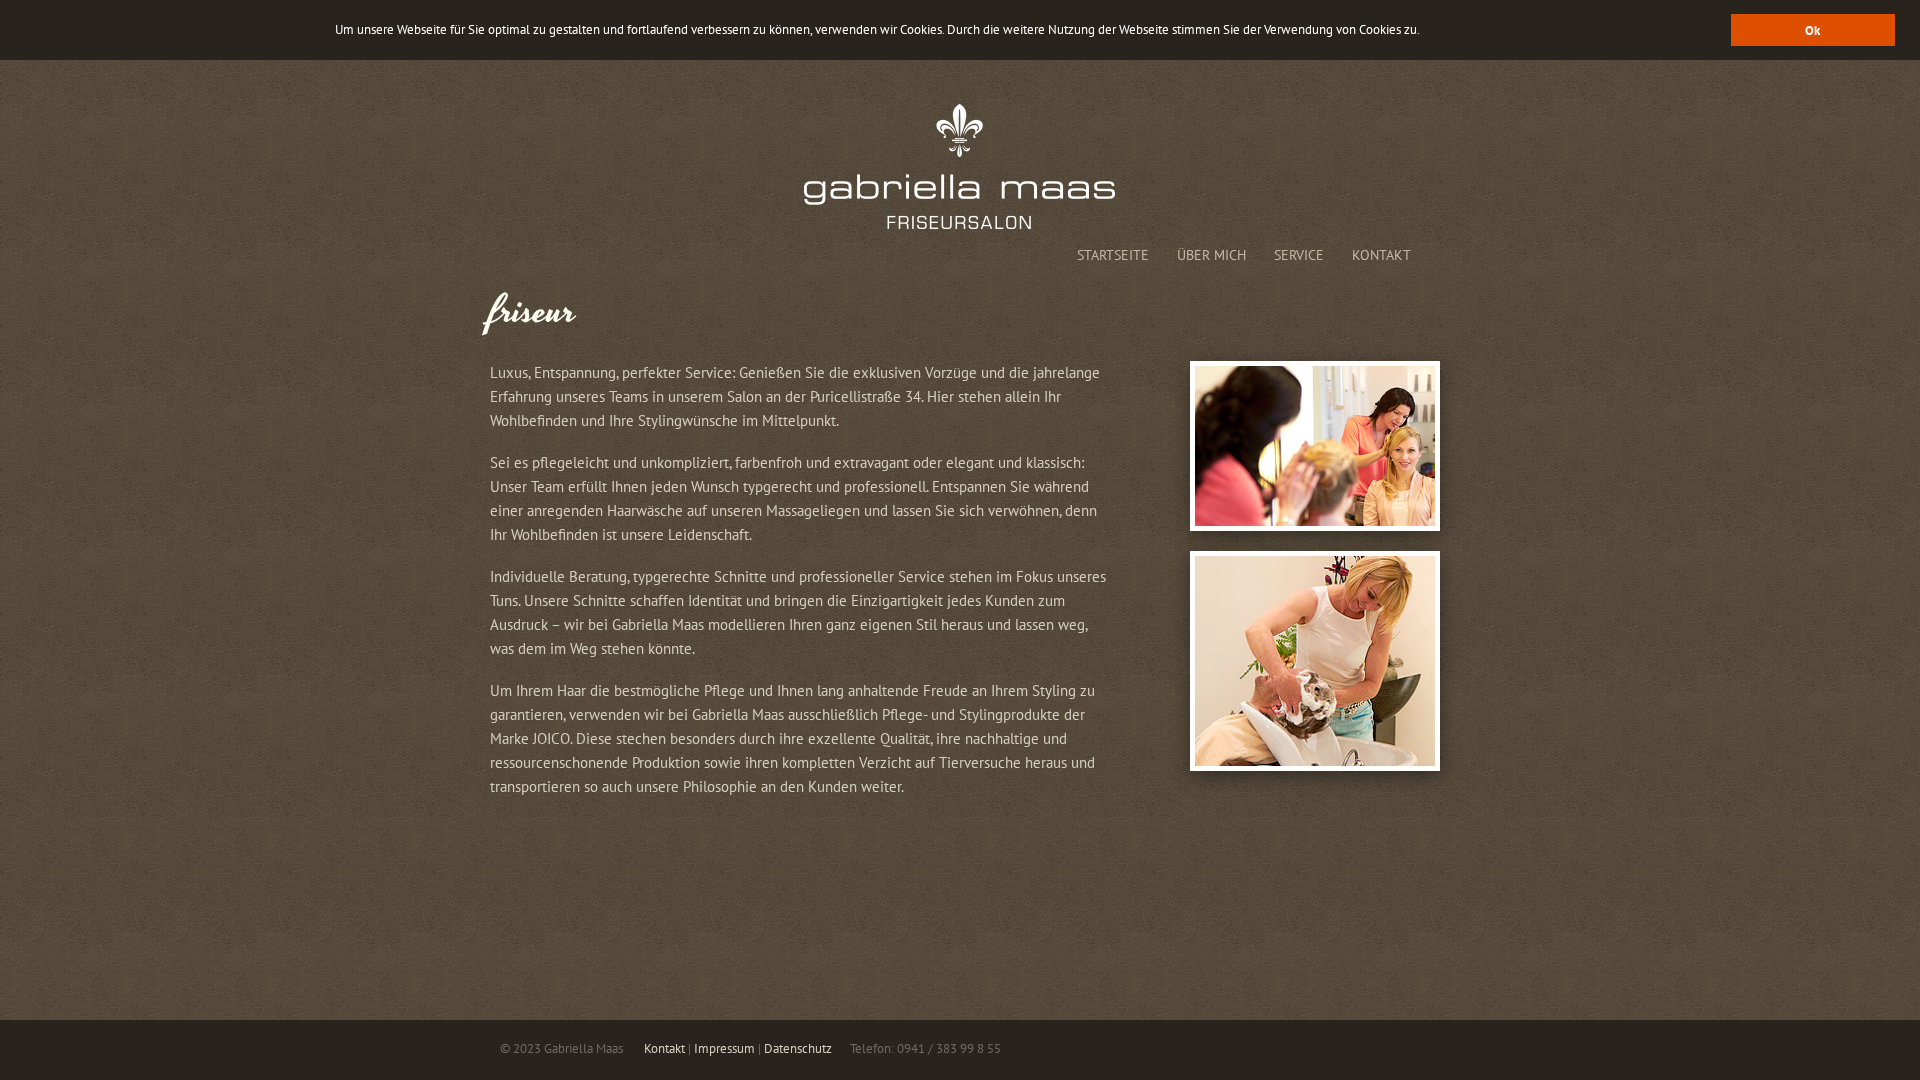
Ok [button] (1812, 30)
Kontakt (1381, 255)
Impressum (724, 1048)
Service (1299, 255)
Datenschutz (798, 1048)
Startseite (1113, 255)
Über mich (1211, 255)
